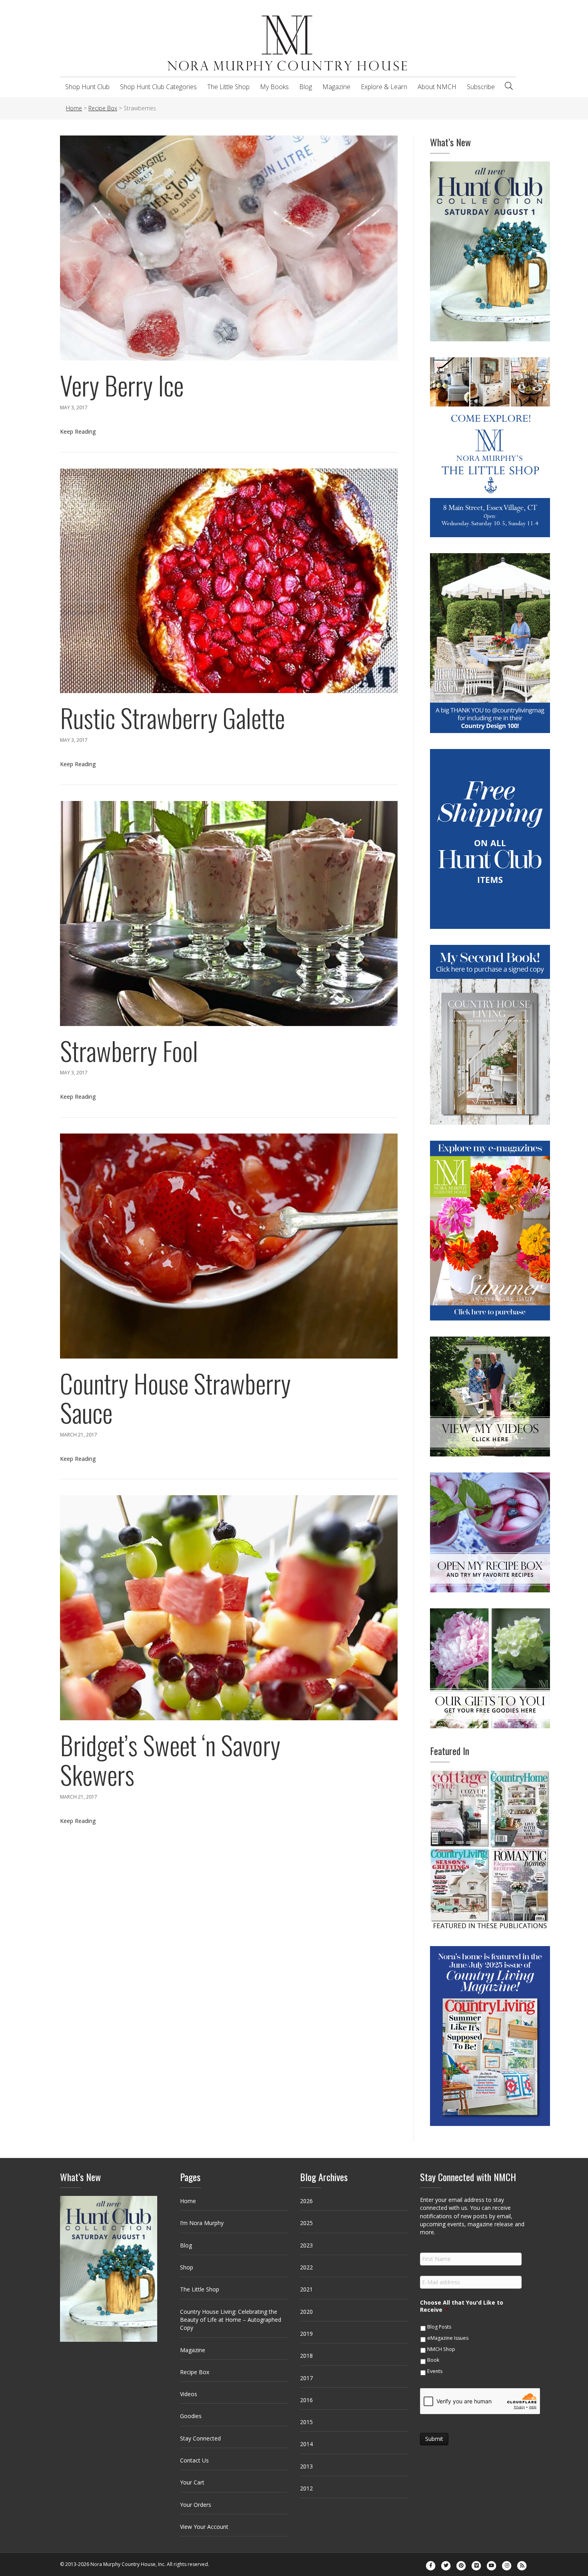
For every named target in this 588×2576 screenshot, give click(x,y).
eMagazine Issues (448, 2338)
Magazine (336, 87)
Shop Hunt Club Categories (158, 87)
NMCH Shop (441, 2349)
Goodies (191, 2416)
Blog (306, 87)
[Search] (509, 86)
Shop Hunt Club (87, 87)
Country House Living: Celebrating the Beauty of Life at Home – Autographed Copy (231, 2320)
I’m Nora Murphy (202, 2223)
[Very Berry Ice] (229, 248)
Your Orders (196, 2505)
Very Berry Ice (122, 385)
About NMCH (437, 87)
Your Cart (192, 2482)
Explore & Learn (384, 87)
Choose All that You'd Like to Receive (462, 2306)
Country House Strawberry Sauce (175, 1398)
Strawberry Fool (129, 1050)
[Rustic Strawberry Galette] (229, 580)
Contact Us (194, 2460)
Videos (189, 2394)
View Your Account (204, 2527)
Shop (187, 2267)
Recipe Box (195, 2372)
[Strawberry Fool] (229, 913)
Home (188, 2201)
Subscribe (481, 87)
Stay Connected (200, 2438)
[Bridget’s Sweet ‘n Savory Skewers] (229, 1607)
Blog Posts (439, 2327)
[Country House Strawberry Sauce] (229, 1245)
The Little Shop (228, 87)
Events (435, 2371)
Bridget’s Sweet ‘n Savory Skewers (170, 1759)
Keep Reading (78, 431)
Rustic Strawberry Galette (172, 717)
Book (433, 2360)
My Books (274, 87)
